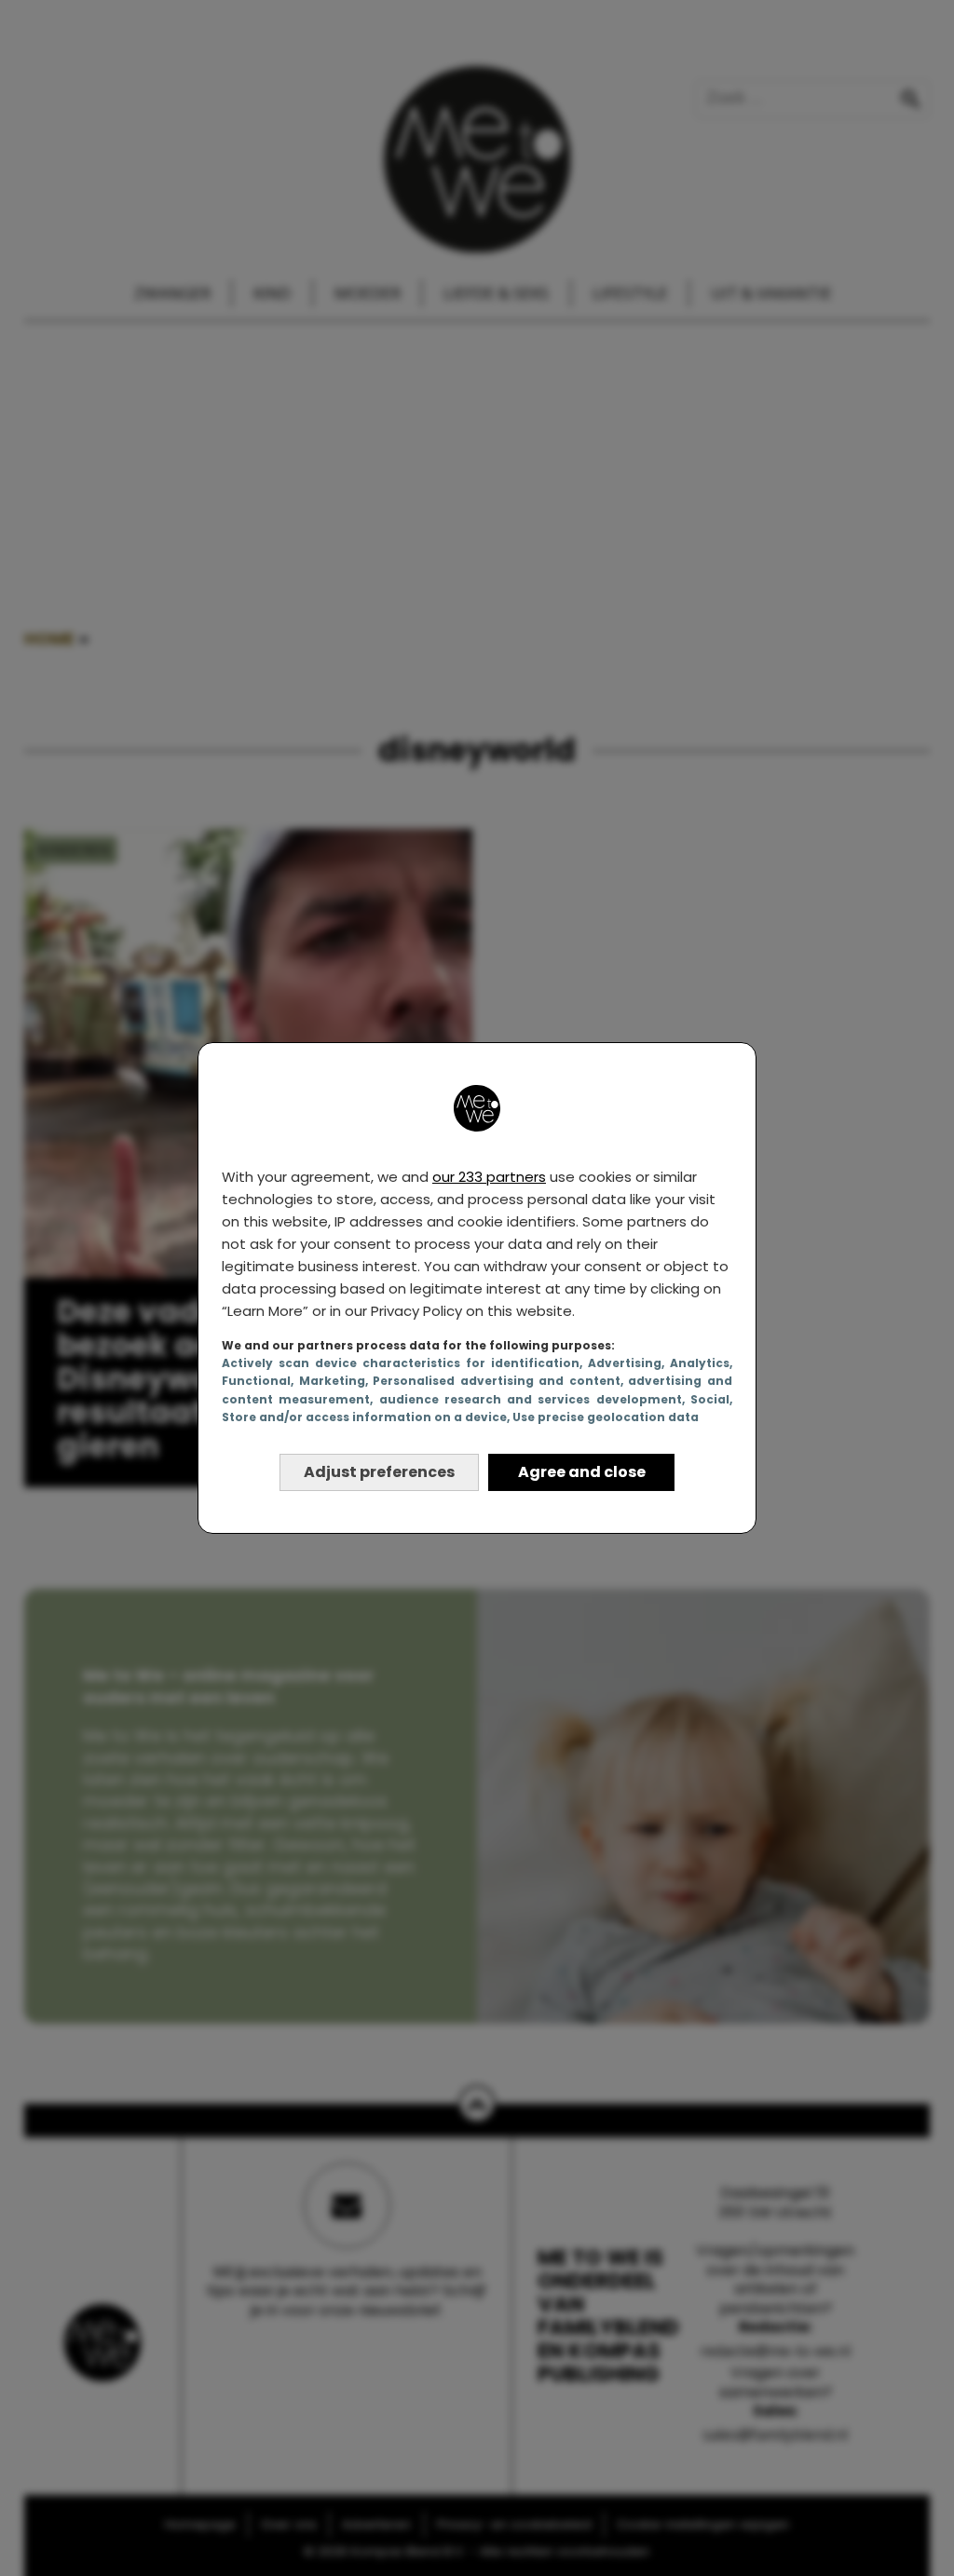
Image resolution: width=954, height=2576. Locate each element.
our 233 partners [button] (489, 1177)
